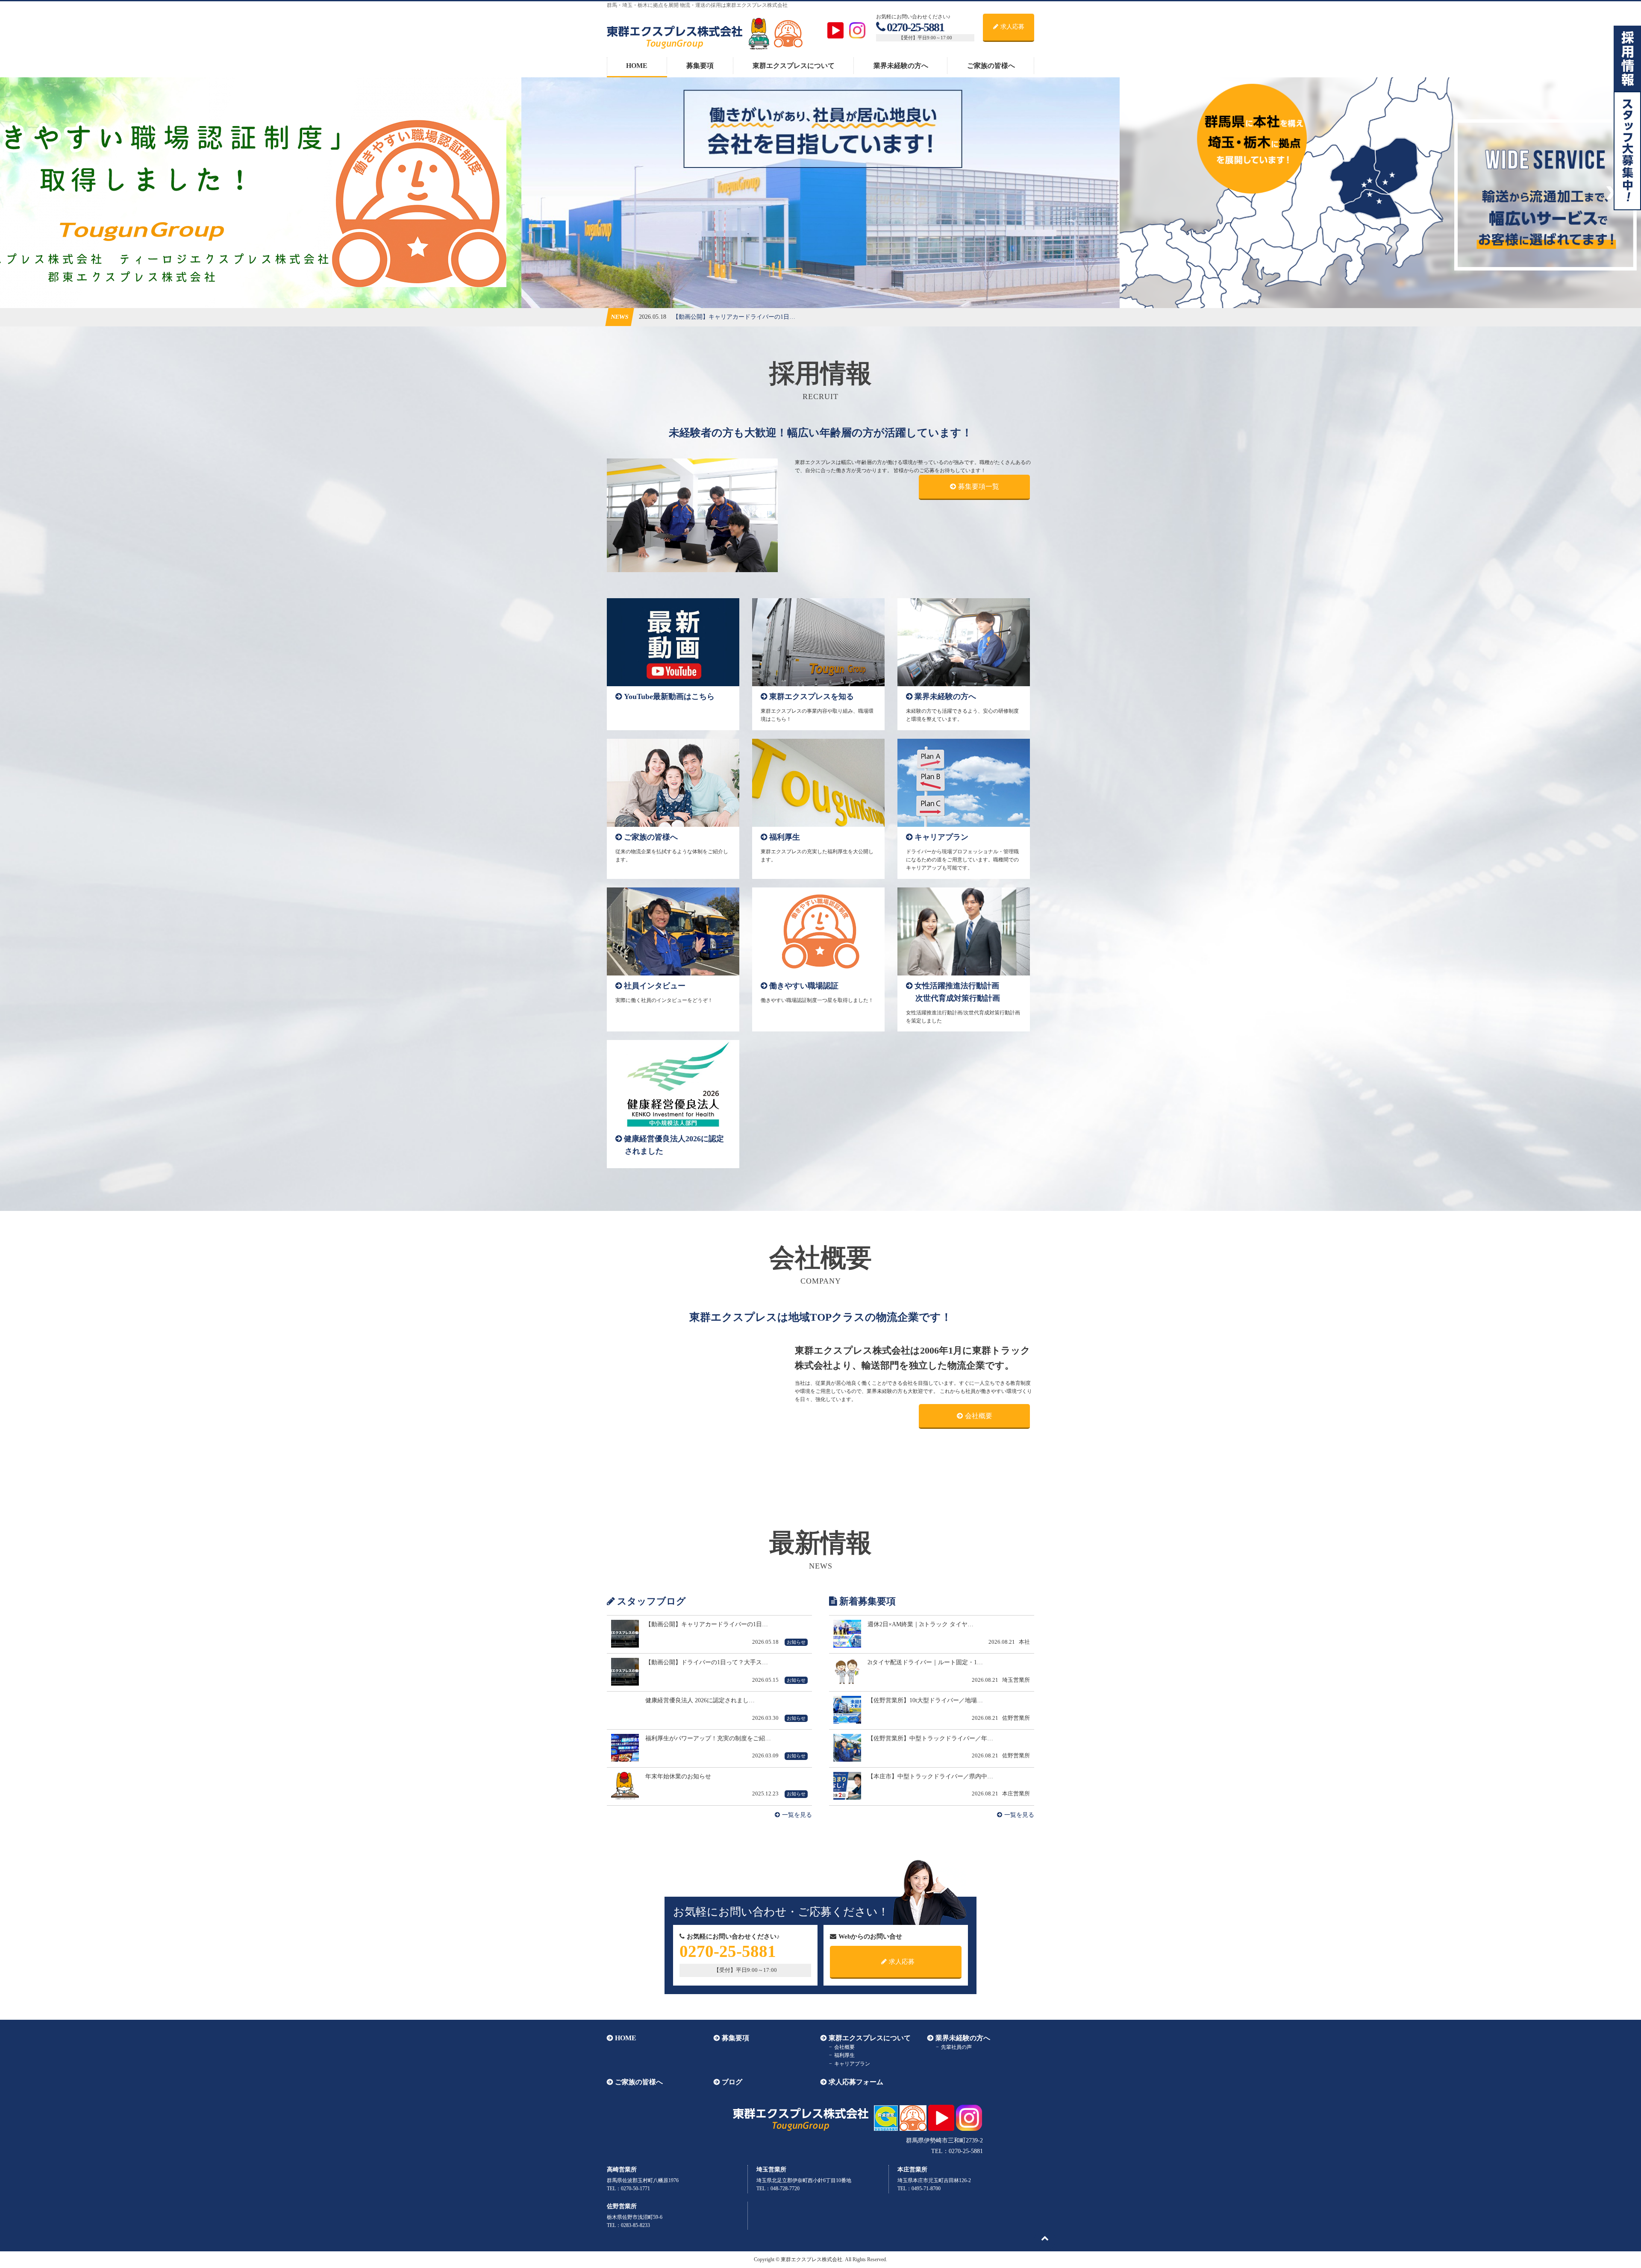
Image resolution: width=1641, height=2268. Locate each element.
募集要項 (700, 66)
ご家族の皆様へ (991, 66)
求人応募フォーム (856, 2082)
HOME (637, 66)
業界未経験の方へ (901, 66)
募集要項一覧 (979, 486)
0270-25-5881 (915, 27)
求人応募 (1012, 27)
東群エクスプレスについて (794, 66)
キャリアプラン (852, 2064)
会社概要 (979, 1416)
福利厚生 (844, 2055)
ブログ (732, 2082)
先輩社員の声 (956, 2047)
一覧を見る (797, 1815)
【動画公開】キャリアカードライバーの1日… (734, 317)
